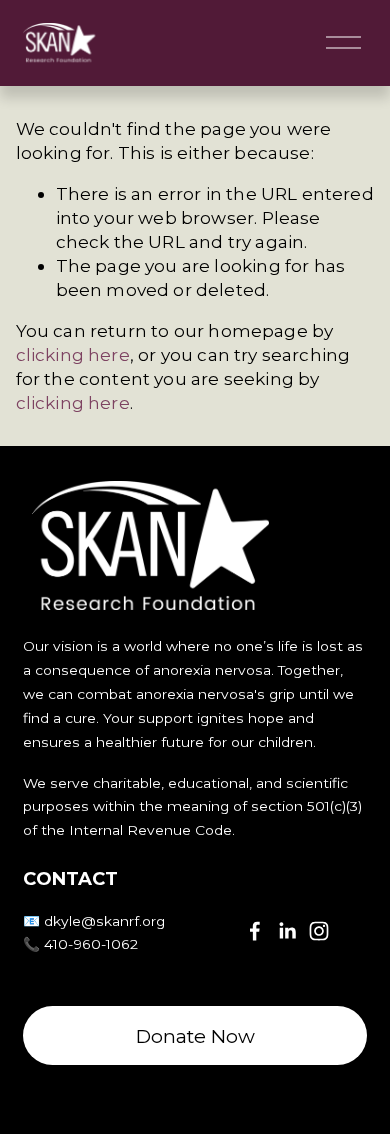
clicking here (73, 354)
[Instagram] (319, 931)
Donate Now (195, 1036)
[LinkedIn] (287, 931)
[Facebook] (255, 931)
